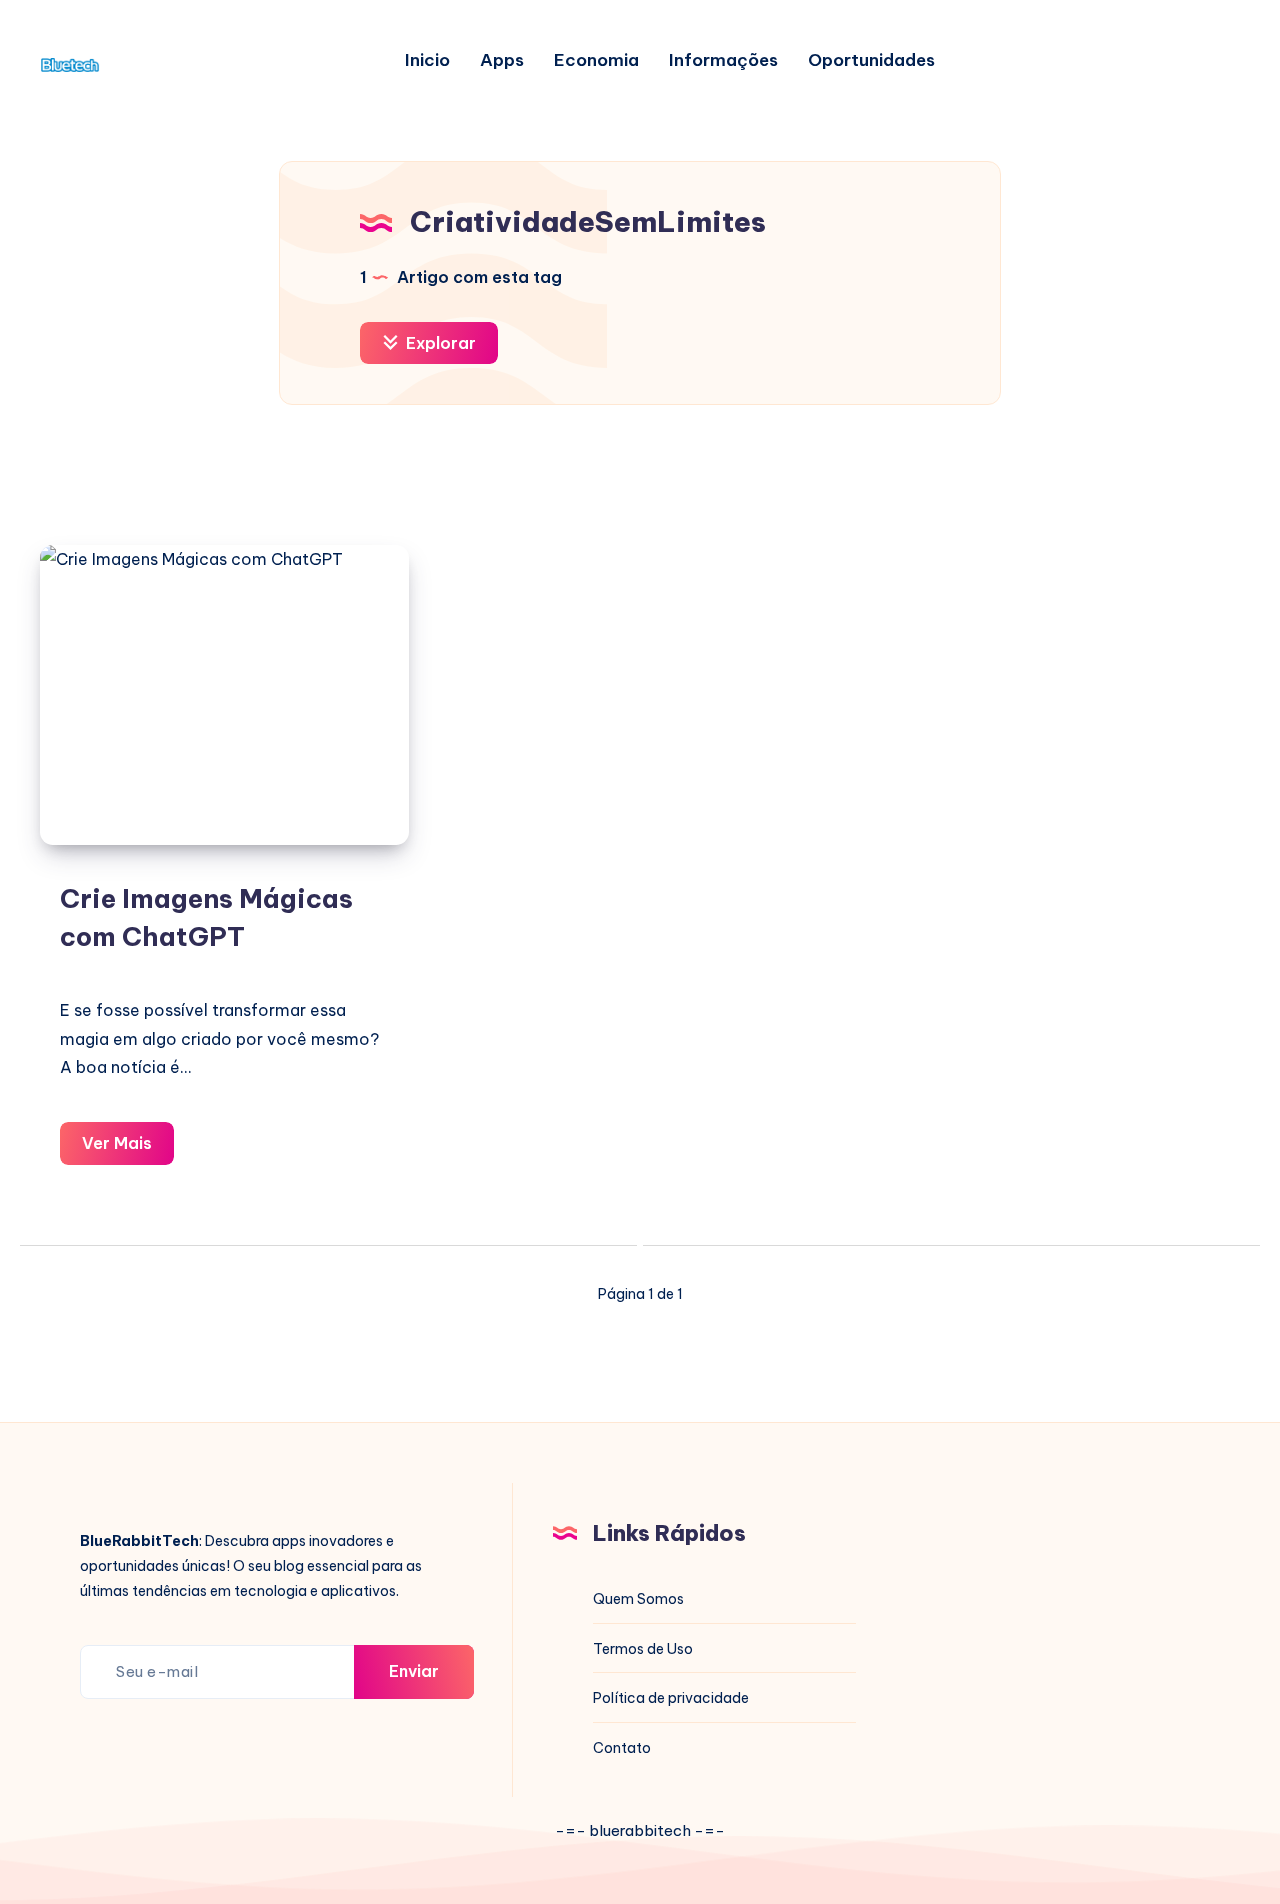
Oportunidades (871, 60)
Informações (723, 60)
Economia (596, 60)
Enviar (414, 1671)
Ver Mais (128, 1148)
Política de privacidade (671, 1698)
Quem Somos (638, 1599)
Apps (502, 60)
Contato (622, 1748)
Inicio (427, 60)
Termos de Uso (643, 1649)
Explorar (439, 343)
